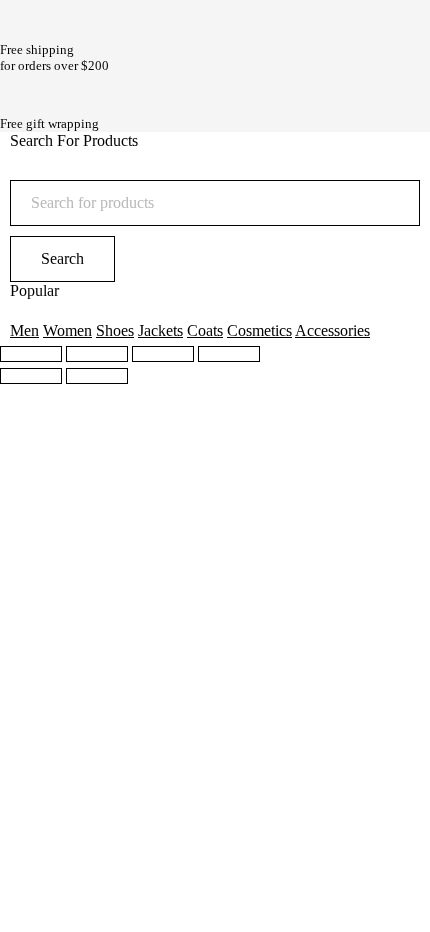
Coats (205, 330)
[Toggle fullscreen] (163, 354)
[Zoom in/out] (229, 354)
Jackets (160, 330)
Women (67, 330)
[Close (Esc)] (31, 354)
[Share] (97, 354)
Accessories (332, 330)
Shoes (115, 330)
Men (24, 330)
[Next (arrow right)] (97, 376)
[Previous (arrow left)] (31, 376)
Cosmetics (259, 330)
